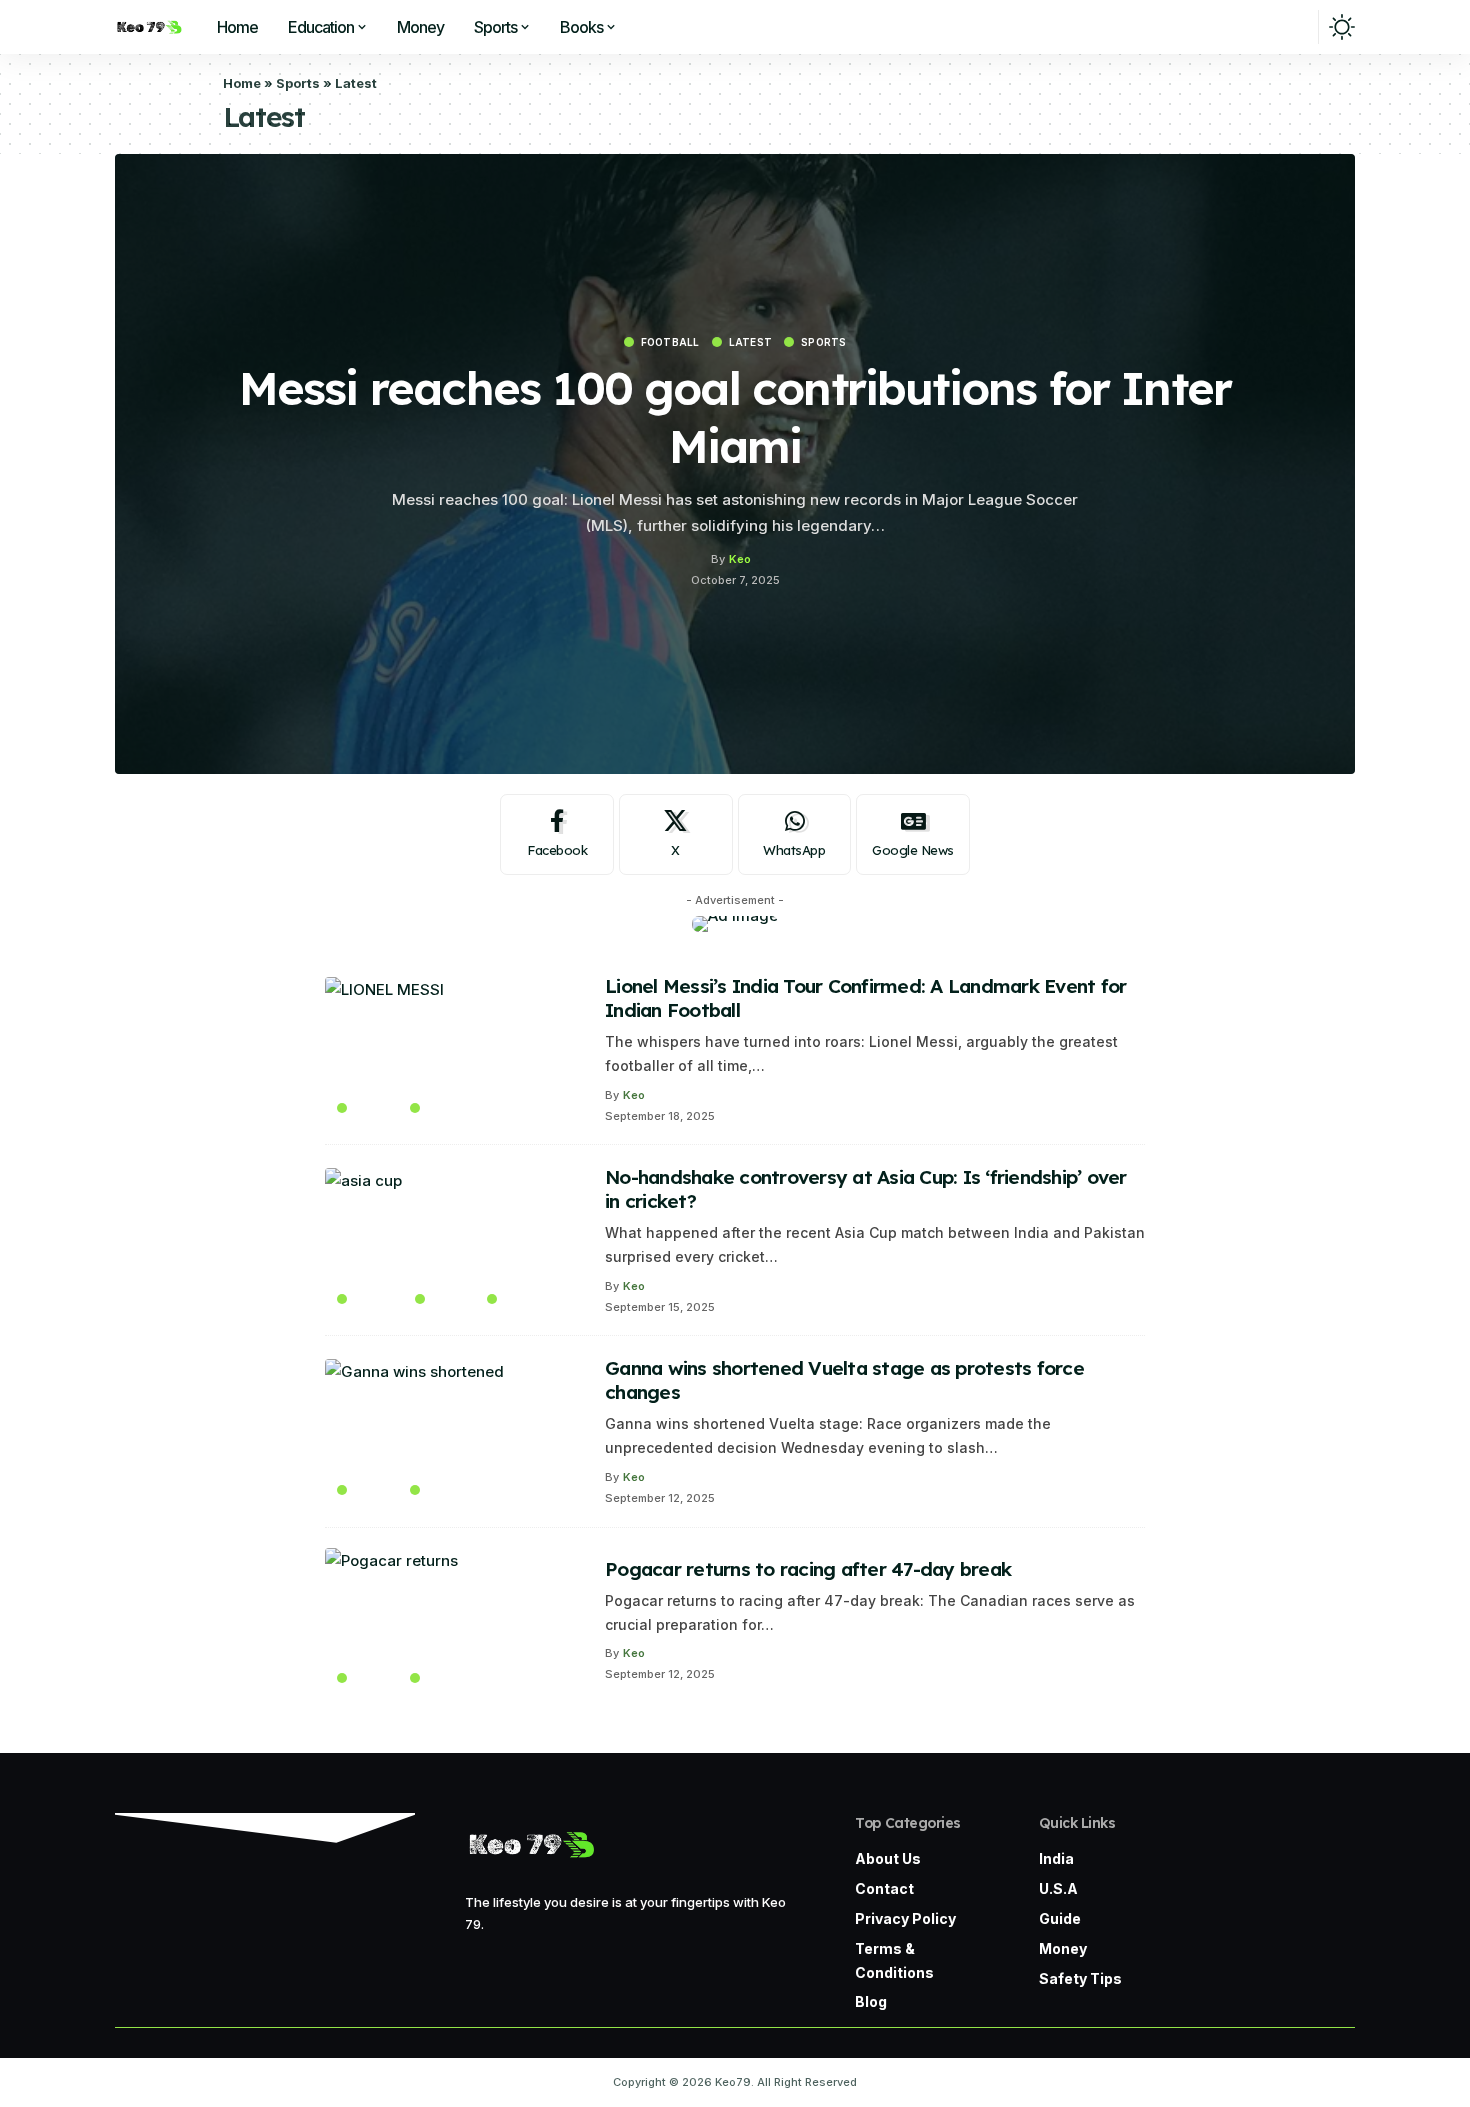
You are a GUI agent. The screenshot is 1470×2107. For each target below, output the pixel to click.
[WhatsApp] (795, 835)
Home (242, 83)
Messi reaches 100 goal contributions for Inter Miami (735, 417)
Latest (751, 342)
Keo (740, 559)
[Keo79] (148, 27)
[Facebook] (557, 835)
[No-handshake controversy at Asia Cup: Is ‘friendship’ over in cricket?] (455, 1241)
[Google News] (913, 835)
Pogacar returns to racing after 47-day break (808, 1569)
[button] (1296, 27)
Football (670, 342)
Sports (298, 83)
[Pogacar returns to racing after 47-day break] (455, 1621)
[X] (676, 835)
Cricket (378, 1299)
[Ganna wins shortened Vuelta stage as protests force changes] (455, 1432)
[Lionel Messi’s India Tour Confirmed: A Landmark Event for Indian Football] (455, 1050)
